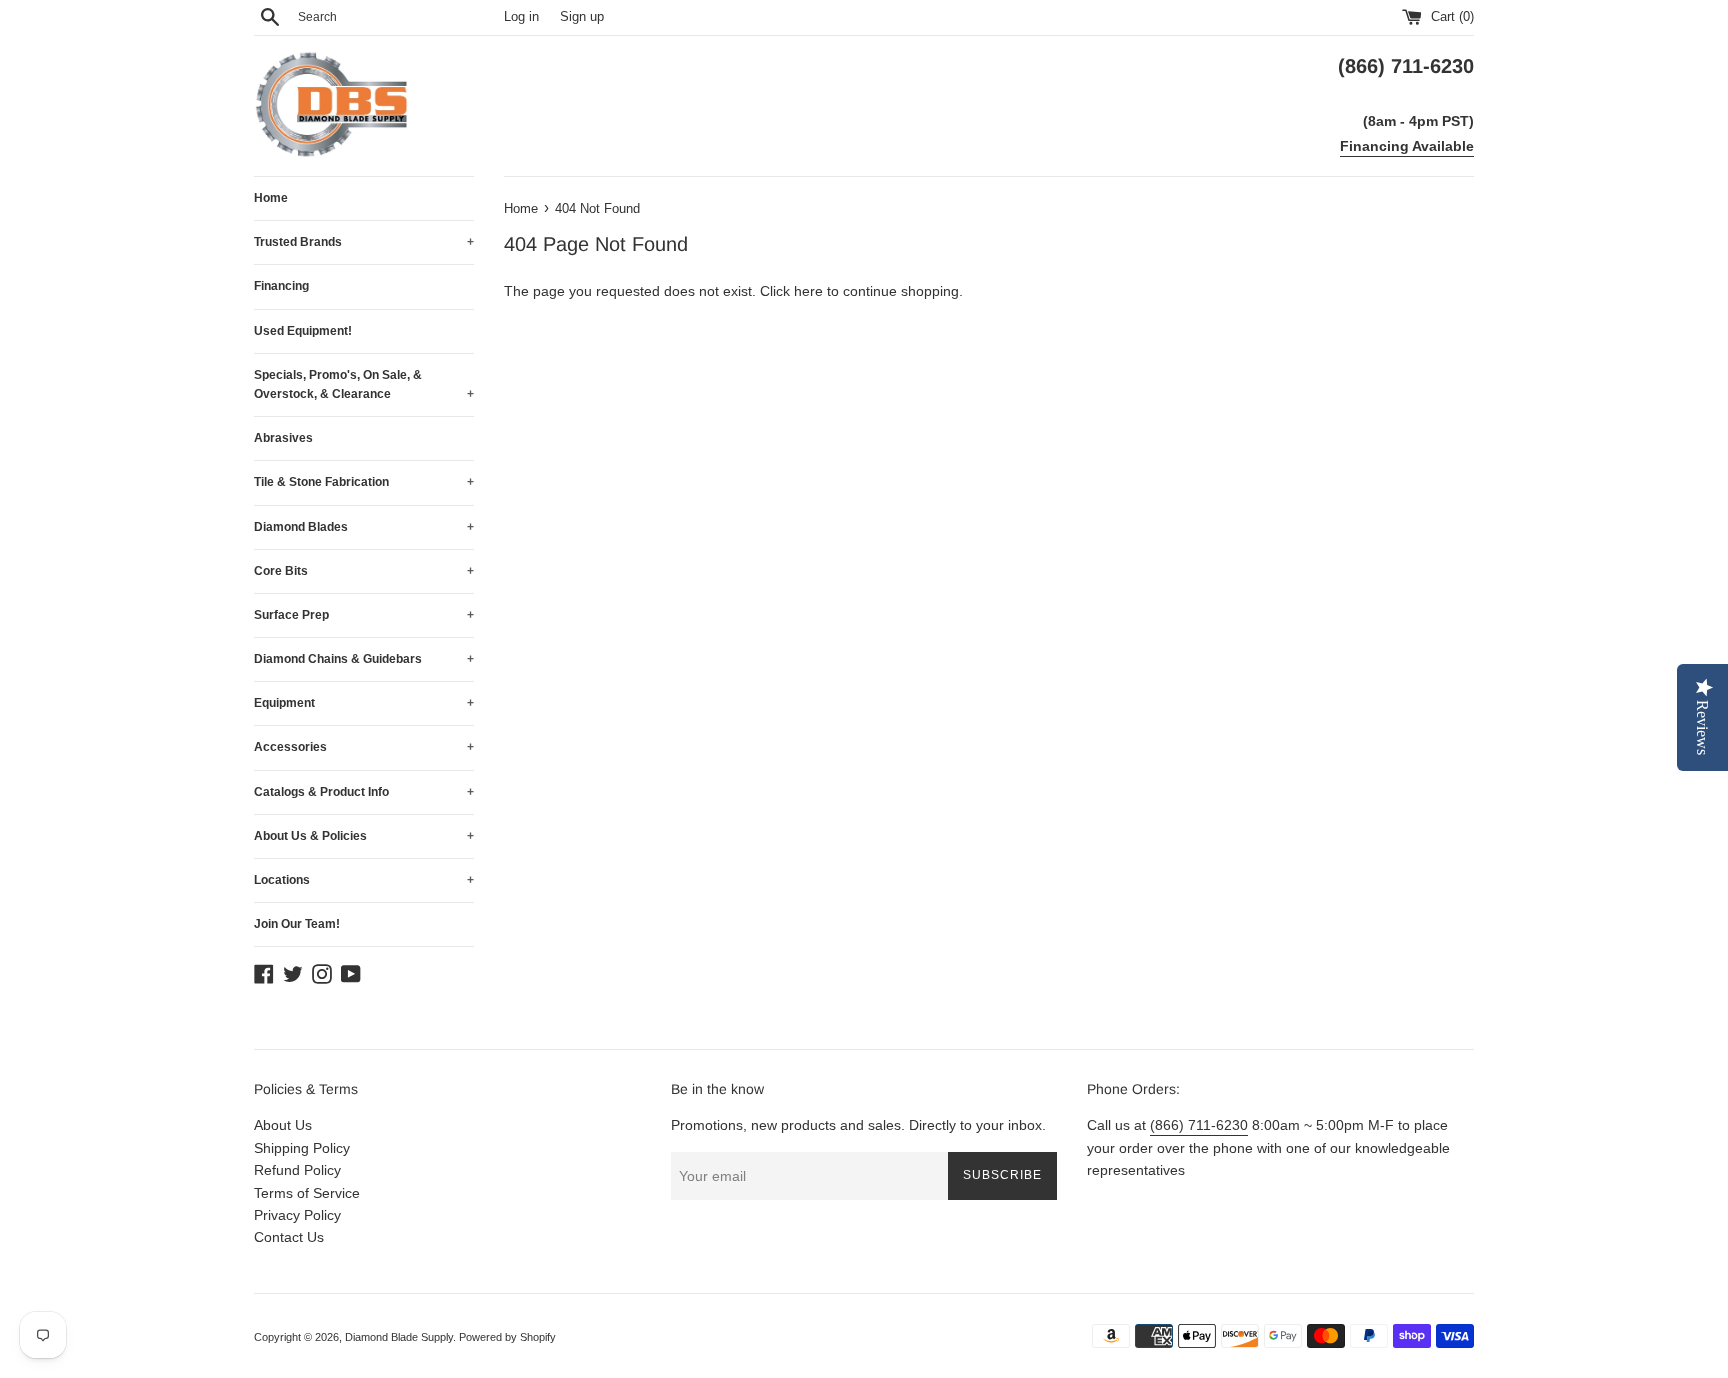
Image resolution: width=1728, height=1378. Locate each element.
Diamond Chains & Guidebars (364, 659)
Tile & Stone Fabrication (364, 482)
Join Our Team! (297, 924)
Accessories (364, 747)
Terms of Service (307, 1193)
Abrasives (283, 438)
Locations (364, 880)
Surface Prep (364, 615)
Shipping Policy (302, 1148)
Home (271, 198)
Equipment (364, 703)
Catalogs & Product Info (364, 792)
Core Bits (364, 571)
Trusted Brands (364, 242)
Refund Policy (297, 1170)
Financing (281, 286)
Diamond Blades (364, 527)
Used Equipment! (303, 331)
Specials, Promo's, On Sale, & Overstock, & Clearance (364, 384)
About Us (283, 1125)
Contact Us (289, 1237)
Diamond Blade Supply (399, 1337)
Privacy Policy (297, 1215)
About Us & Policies (364, 836)
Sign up (582, 17)
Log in (521, 17)
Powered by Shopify (507, 1337)
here (808, 291)
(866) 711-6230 (1199, 1125)
